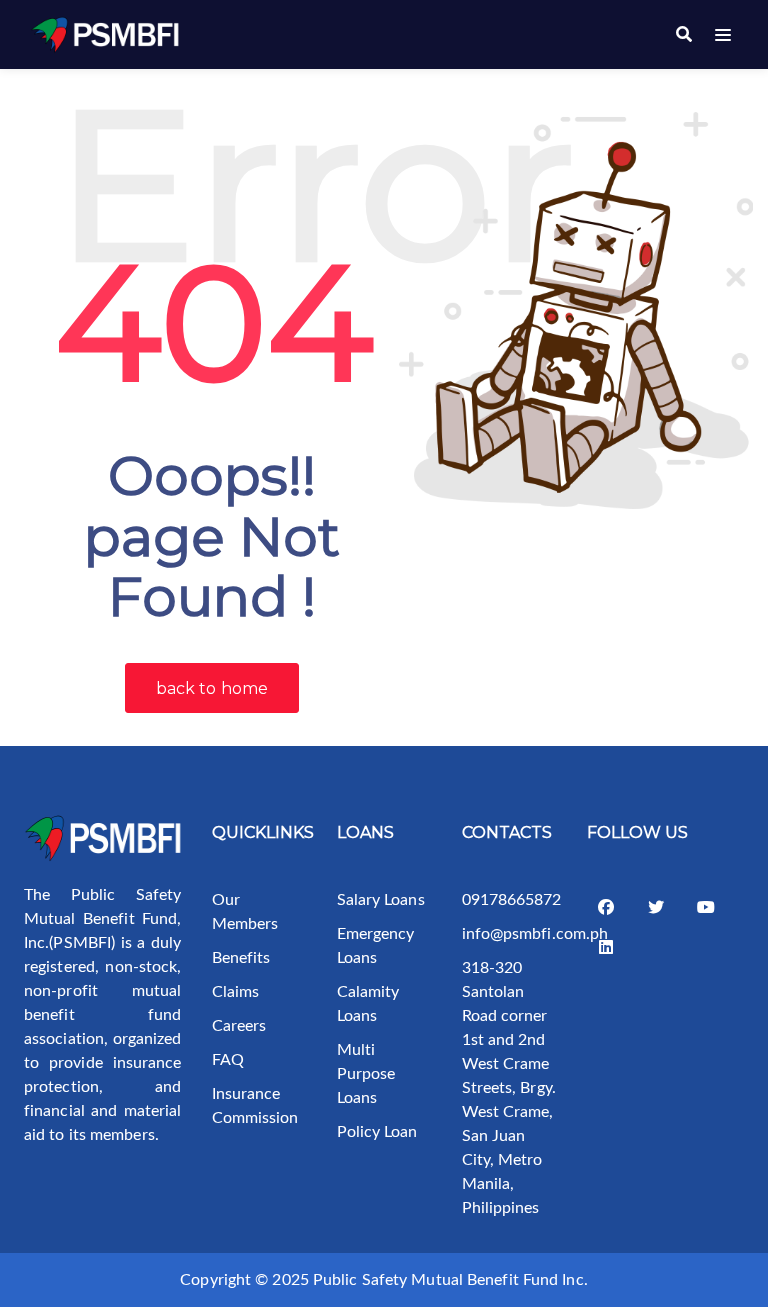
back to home (212, 688)
